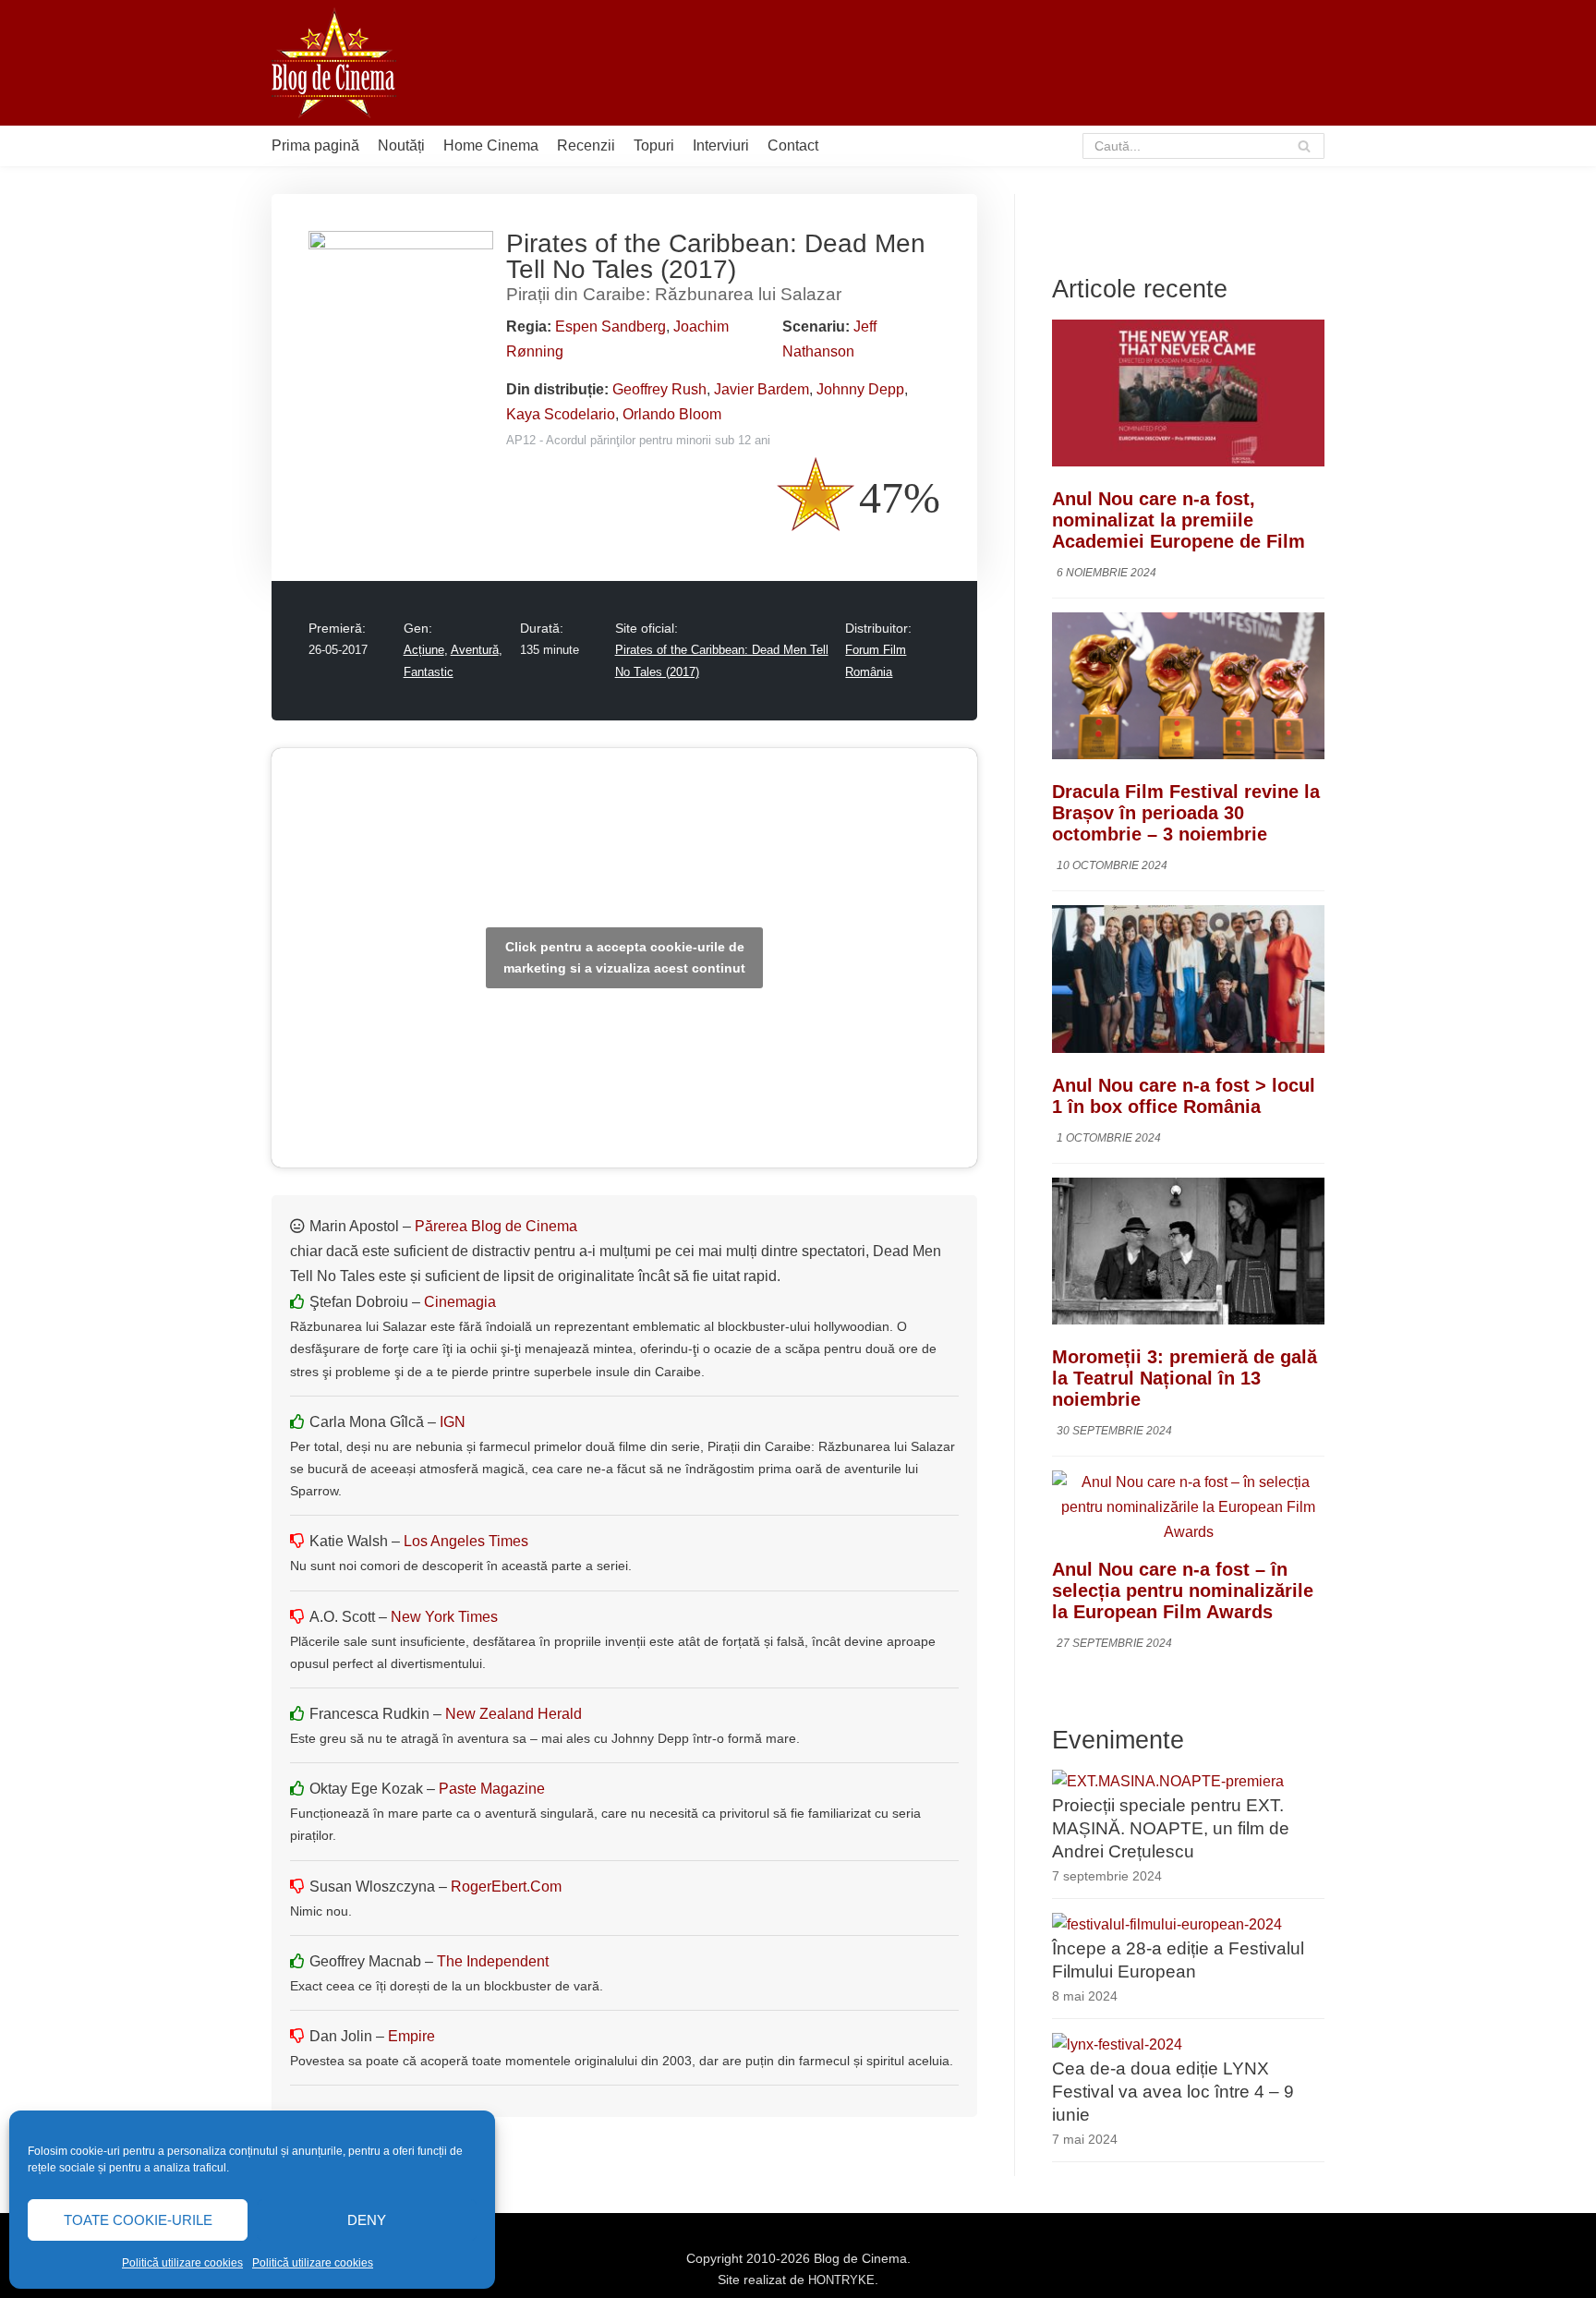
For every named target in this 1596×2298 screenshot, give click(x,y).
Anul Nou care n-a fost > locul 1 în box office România (1184, 1096)
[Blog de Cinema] (334, 63)
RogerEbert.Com (506, 1887)
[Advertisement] (988, 63)
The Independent (493, 1961)
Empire (411, 2036)
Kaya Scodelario (561, 414)
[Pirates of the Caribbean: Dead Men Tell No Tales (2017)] (401, 244)
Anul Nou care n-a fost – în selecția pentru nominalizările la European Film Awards (1183, 1590)
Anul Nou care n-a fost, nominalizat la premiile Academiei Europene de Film (1179, 520)
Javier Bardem (762, 389)
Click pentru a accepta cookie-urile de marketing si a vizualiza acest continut (624, 957)
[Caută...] (1204, 146)
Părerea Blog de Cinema (496, 1226)
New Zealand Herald (514, 1714)
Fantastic (429, 672)
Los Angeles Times (466, 1541)
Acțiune (424, 650)
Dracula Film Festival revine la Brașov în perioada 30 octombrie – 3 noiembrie (1186, 813)
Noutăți (401, 145)
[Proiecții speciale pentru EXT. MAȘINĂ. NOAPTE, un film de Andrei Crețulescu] (1168, 1781)
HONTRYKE (841, 2280)
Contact (793, 145)
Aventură (475, 650)
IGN (453, 1422)
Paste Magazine (492, 1789)
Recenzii (586, 145)
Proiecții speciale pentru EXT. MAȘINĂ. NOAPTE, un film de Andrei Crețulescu (1171, 1828)
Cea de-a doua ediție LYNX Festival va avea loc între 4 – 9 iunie (1173, 2092)
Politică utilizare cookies (182, 2263)
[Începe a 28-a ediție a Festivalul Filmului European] (1167, 1924)
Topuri (654, 145)
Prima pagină (315, 145)
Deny (367, 2220)
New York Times (444, 1617)
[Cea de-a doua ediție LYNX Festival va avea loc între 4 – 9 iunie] (1117, 2044)
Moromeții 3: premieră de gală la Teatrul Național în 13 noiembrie (1185, 1378)
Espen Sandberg (611, 327)
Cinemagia (460, 1302)
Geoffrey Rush (659, 389)
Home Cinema (491, 145)
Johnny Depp (860, 389)
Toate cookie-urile (138, 2220)
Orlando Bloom (672, 414)
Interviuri (721, 145)
